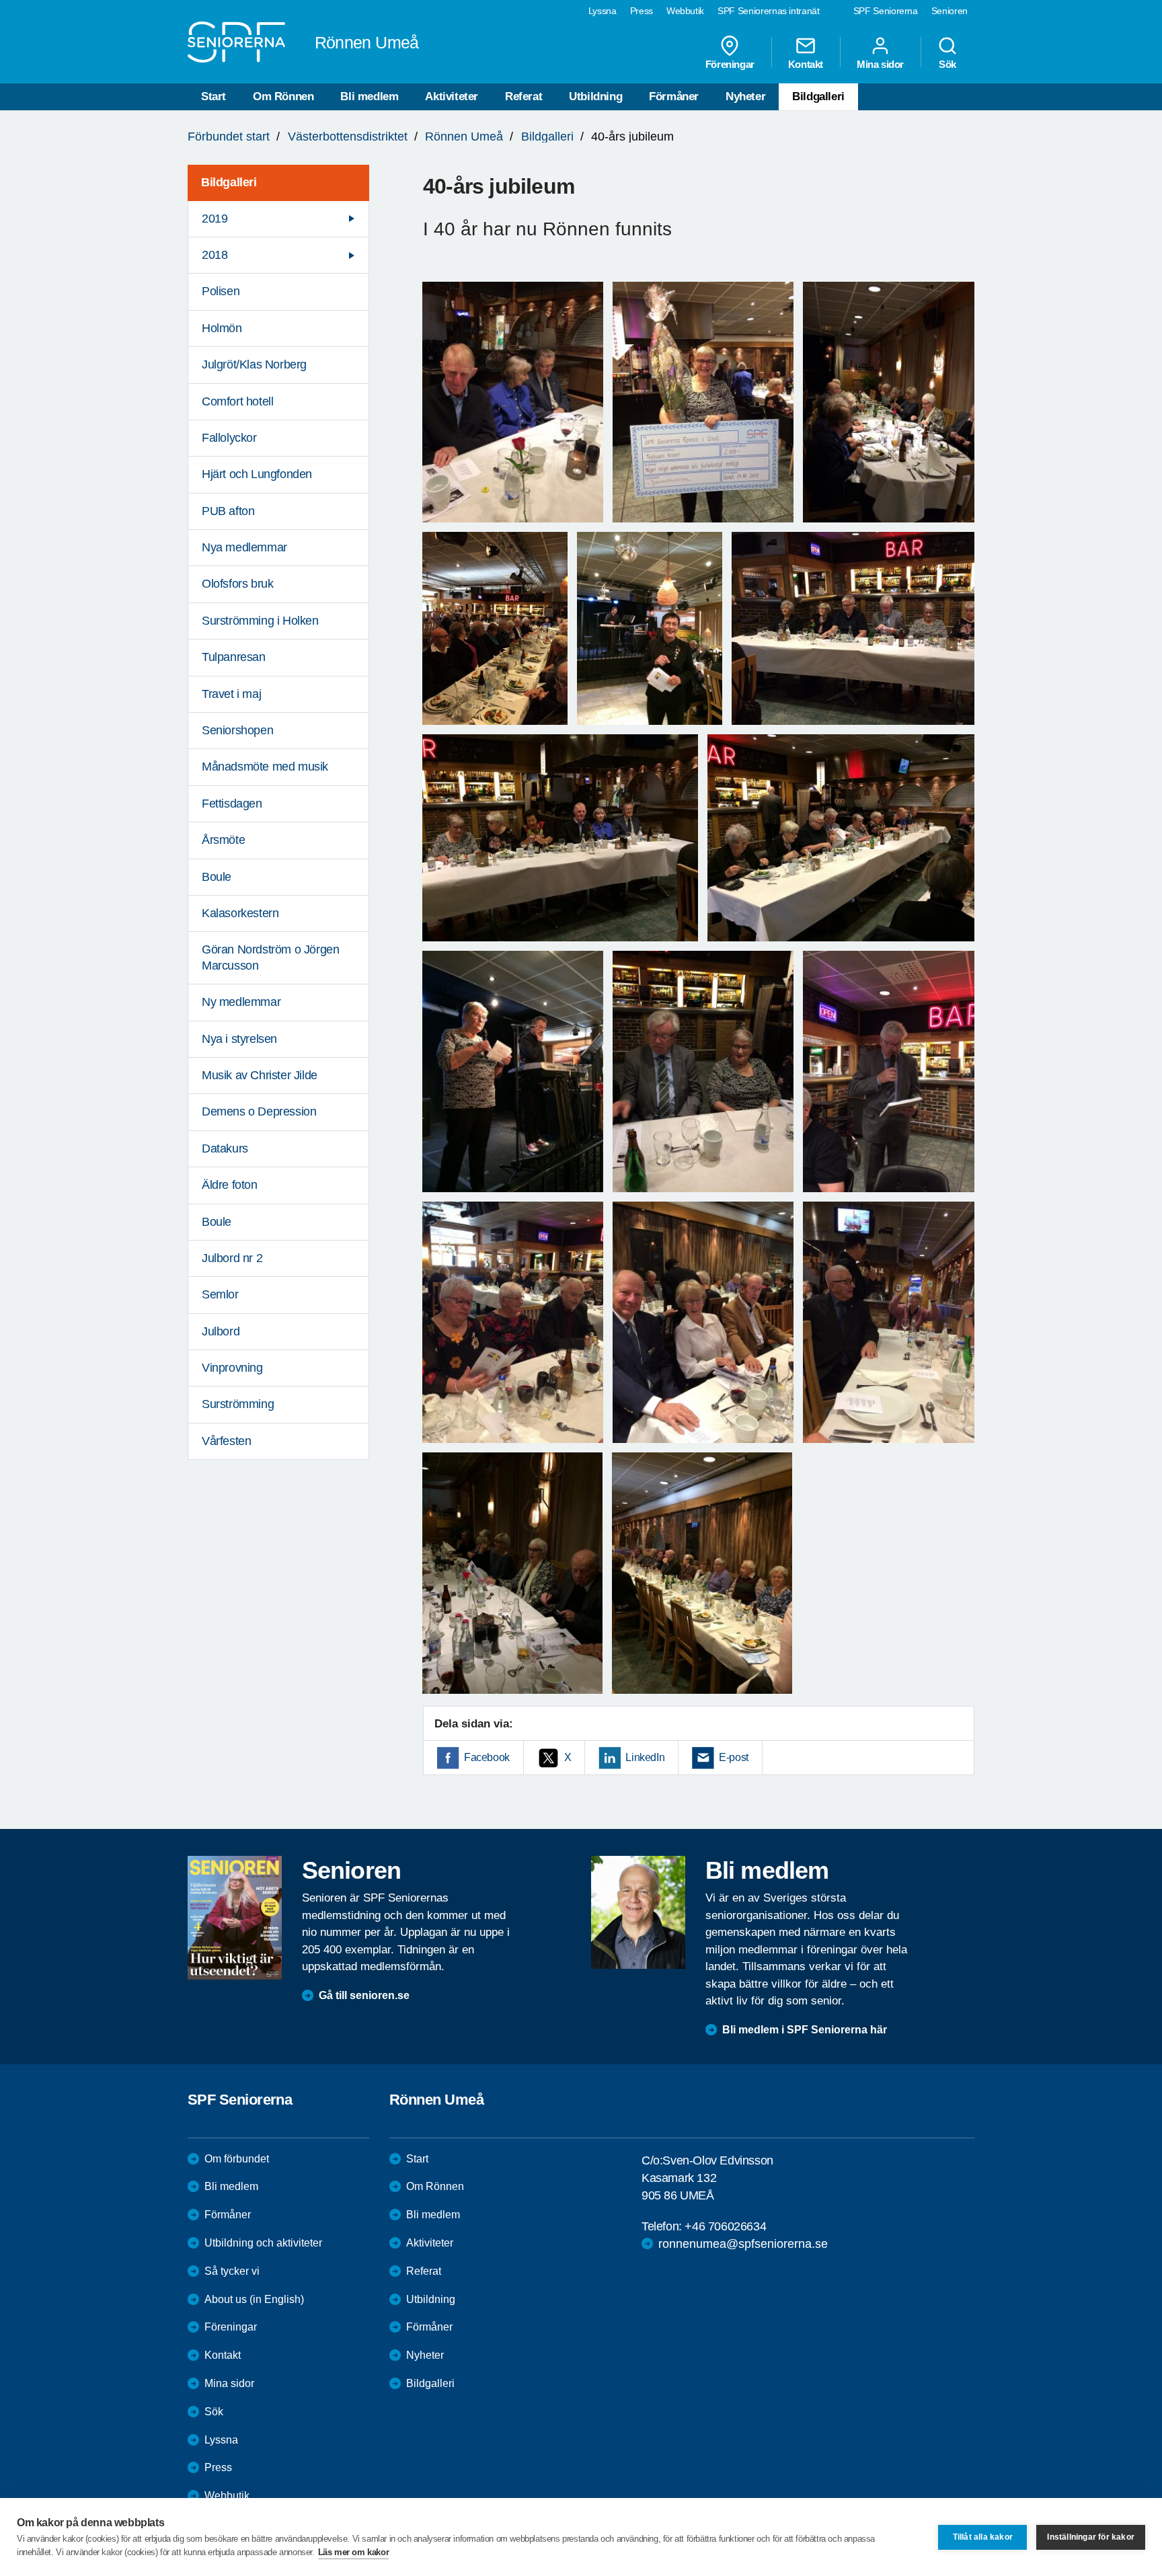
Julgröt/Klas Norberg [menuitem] (254, 364)
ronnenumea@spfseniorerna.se (743, 2244)
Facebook (487, 1757)
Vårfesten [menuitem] (226, 1441)
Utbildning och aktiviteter (263, 2243)
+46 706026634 (725, 2226)
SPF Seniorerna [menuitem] (886, 11)
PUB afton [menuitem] (228, 511)
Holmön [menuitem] (222, 328)
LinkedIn (645, 1757)
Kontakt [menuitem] (806, 64)
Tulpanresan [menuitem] (234, 657)
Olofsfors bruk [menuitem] (237, 584)
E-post (734, 1757)
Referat (524, 96)
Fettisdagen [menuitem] (232, 804)
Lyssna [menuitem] (603, 11)
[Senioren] (235, 1918)
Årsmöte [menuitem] (223, 840)
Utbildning (595, 96)
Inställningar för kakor (1091, 2537)
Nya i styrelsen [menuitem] (239, 1039)
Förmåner (674, 96)
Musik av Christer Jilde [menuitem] (260, 1075)
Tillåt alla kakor (983, 2537)
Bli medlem (369, 96)
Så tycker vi (232, 2271)
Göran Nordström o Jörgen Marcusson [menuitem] (270, 957)
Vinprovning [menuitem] (232, 1368)
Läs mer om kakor (354, 2552)
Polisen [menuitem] (221, 291)
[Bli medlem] (638, 1912)
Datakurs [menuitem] (225, 1148)
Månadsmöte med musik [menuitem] (265, 767)
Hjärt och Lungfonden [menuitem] (257, 474)
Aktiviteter (452, 96)
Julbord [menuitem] (221, 1331)
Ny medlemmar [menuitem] (241, 1002)
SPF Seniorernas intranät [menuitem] (769, 11)
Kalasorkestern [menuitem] (240, 913)
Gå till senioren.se (364, 1995)
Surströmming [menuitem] (238, 1404)
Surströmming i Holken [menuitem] (260, 621)
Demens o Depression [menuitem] (259, 1111)
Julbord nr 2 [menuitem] (232, 1258)
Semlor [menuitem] (220, 1294)
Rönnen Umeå (464, 136)
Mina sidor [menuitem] (880, 64)
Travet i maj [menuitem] (231, 694)
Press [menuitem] (642, 11)
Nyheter (745, 96)
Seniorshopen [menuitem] (237, 730)
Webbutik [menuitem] (685, 11)
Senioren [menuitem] (950, 11)
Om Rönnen (283, 96)
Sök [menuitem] (947, 64)
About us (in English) (254, 2299)
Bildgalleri (818, 96)
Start (214, 96)
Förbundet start (229, 136)
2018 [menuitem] (215, 255)
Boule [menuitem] (217, 877)
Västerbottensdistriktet (348, 136)
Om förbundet (237, 2159)
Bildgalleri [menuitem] (229, 182)
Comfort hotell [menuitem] (237, 401)
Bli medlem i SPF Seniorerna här (805, 2030)
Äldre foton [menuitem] (230, 1185)
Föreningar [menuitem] (730, 64)
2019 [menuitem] (215, 219)
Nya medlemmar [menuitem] (244, 547)
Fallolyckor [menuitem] (229, 438)
